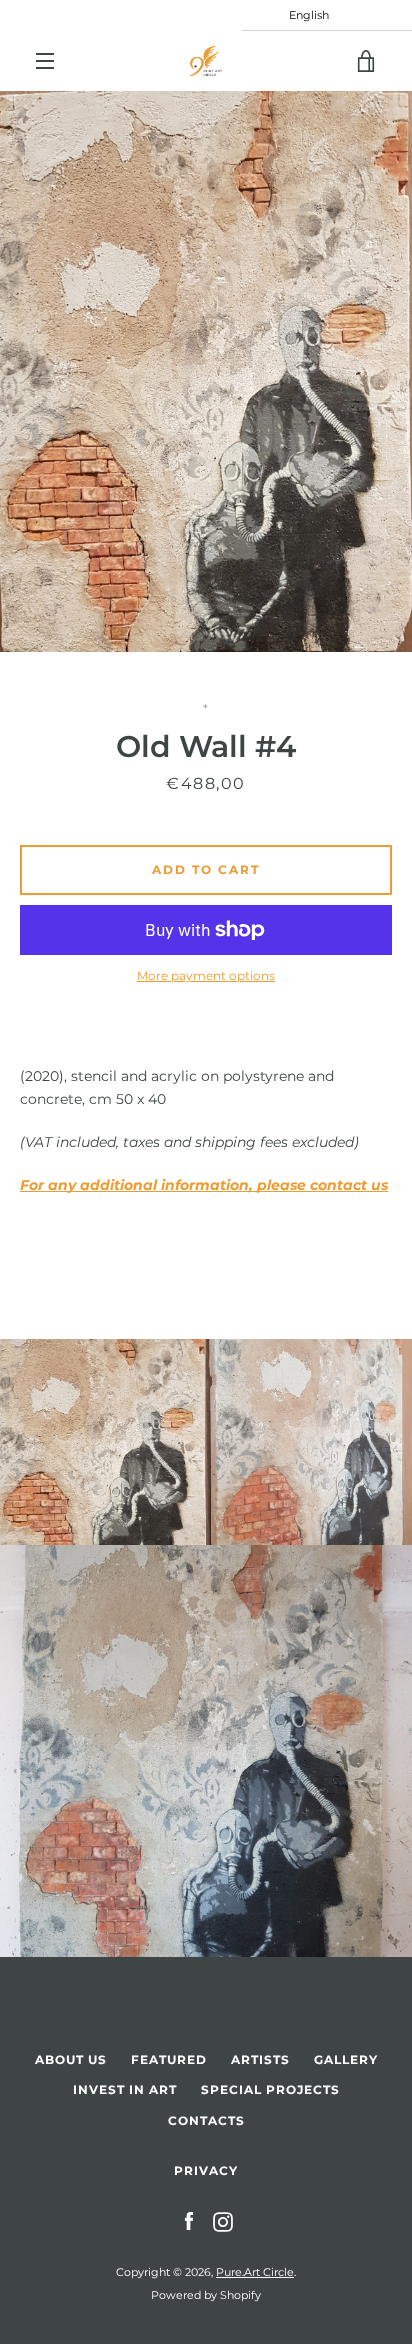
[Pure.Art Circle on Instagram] (223, 2221)
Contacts (206, 2120)
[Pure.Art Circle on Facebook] (189, 2221)
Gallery (346, 2059)
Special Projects (270, 2089)
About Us (71, 2059)
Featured (169, 2059)
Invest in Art (125, 2089)
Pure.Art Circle (255, 2272)
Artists (260, 2059)
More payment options (206, 975)
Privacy (206, 2170)
